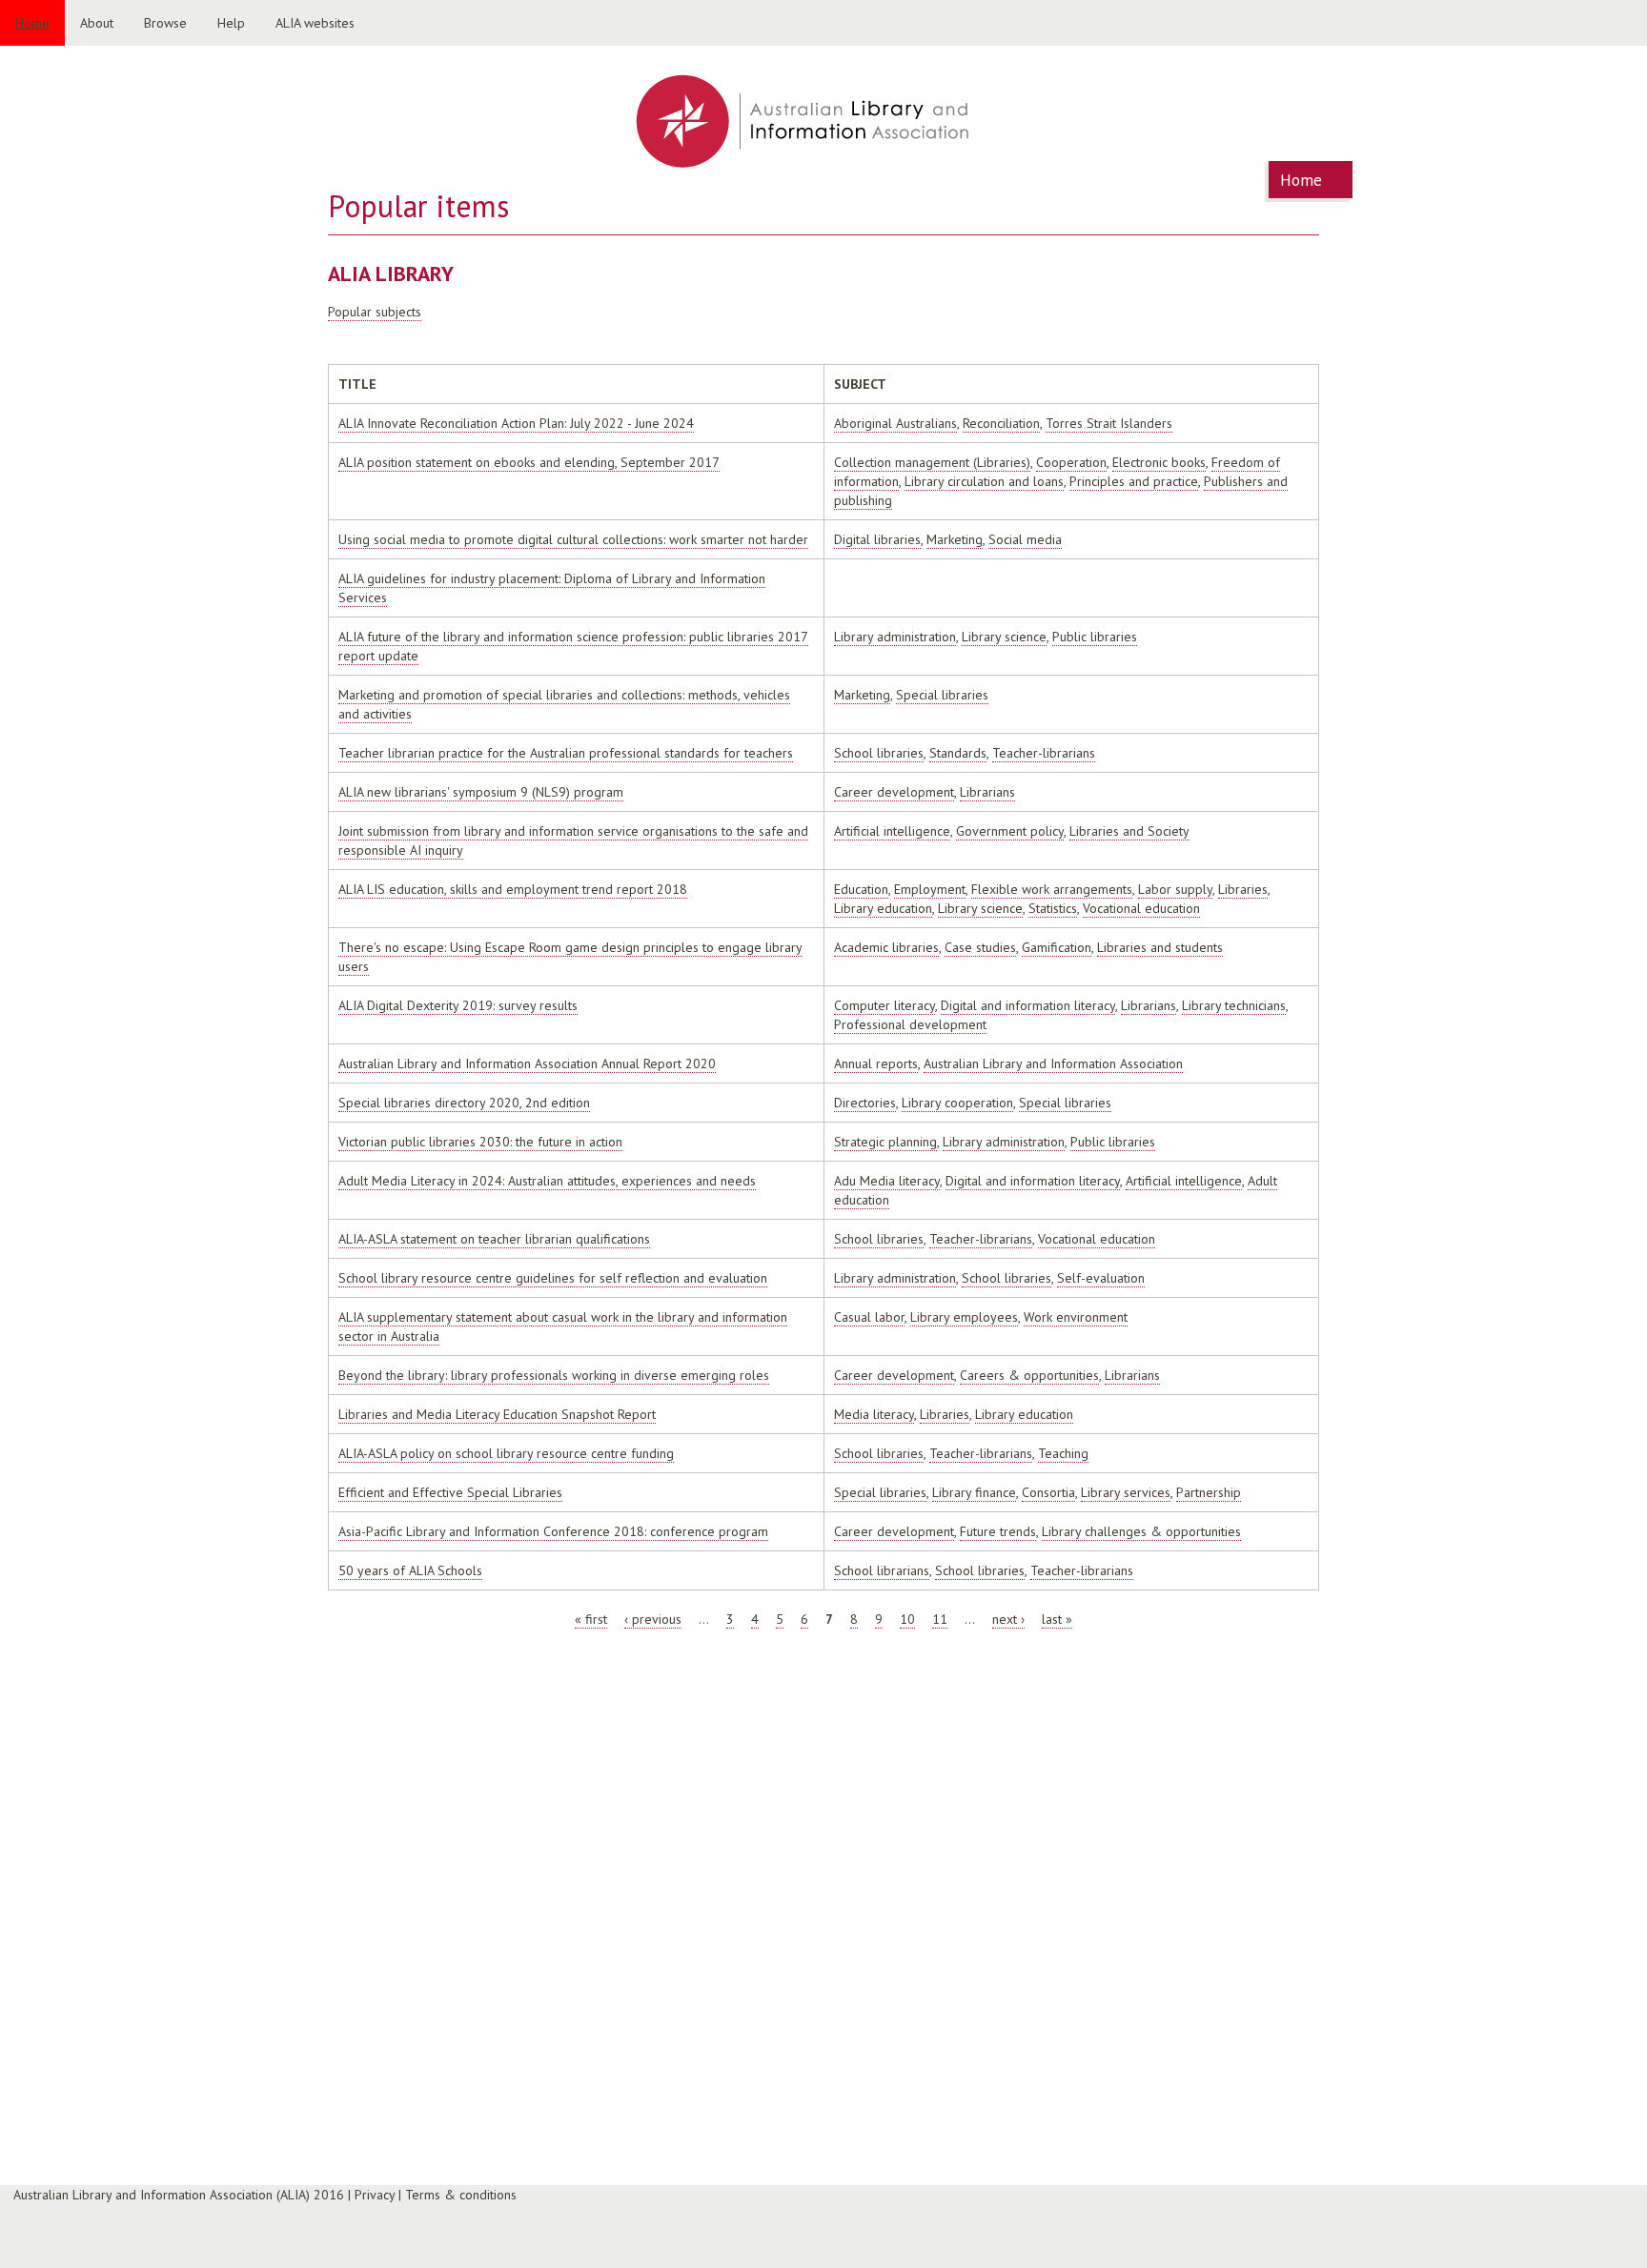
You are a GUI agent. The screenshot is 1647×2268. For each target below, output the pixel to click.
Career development (894, 792)
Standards (958, 753)
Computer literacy (884, 1005)
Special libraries (942, 695)
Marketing (955, 539)
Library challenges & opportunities (1141, 1531)
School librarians (882, 1570)
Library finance (974, 1492)
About (97, 23)
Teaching (1063, 1453)
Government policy (1010, 831)
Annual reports (876, 1063)
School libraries (879, 753)
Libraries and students (1160, 947)
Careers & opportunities (1029, 1375)
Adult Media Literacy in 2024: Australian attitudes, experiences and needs (547, 1181)
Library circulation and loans (984, 481)
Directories (865, 1103)
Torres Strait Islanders (1109, 423)
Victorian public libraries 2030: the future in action (480, 1142)
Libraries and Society (1129, 831)
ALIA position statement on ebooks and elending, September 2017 (529, 462)
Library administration (895, 637)
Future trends (998, 1531)
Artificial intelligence (892, 831)
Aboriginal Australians (895, 423)
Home (32, 23)
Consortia (1048, 1492)
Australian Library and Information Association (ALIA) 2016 (179, 2195)
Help (231, 23)
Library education (883, 908)
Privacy (375, 2195)
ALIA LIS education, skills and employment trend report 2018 (513, 889)
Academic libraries (886, 947)
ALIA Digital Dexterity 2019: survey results (458, 1005)
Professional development (910, 1024)
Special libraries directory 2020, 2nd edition (464, 1103)
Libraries (1243, 889)
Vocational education (1141, 908)
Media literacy (874, 1414)
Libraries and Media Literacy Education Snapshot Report (497, 1414)
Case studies (980, 947)
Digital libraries (877, 539)
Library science (1004, 637)
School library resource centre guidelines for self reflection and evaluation (553, 1278)
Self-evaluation (1101, 1278)
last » (1057, 1619)
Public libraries (1095, 637)
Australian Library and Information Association (1053, 1063)
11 (940, 1619)
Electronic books (1159, 462)
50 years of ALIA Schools (410, 1570)
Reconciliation (1001, 423)
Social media (1025, 539)
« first (591, 1619)
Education (861, 889)
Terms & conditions (461, 2195)
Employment (930, 889)
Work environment (1076, 1317)
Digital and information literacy (1028, 1005)
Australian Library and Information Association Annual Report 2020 (527, 1063)
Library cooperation (957, 1103)
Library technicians (1234, 1005)
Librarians (987, 792)
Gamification (1057, 947)
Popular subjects (375, 312)
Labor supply (1175, 889)
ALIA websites (315, 23)
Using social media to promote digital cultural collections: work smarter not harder (573, 539)
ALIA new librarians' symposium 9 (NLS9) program (481, 792)
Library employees (964, 1317)
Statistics (1053, 908)
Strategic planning (885, 1142)
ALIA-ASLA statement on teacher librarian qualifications (494, 1239)
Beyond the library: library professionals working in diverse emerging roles (554, 1375)
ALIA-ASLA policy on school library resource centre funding (506, 1453)
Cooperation (1071, 462)
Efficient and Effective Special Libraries (450, 1492)
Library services (1126, 1492)
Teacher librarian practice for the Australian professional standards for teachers (566, 753)
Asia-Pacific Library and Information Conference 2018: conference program (553, 1531)
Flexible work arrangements (1052, 889)
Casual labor (869, 1317)
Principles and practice (1134, 481)
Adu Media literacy (887, 1181)
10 (907, 1619)
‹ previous (653, 1619)
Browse (165, 23)
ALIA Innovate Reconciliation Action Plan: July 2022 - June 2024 (516, 423)
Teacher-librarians (1044, 753)
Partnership (1209, 1492)
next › (1008, 1619)
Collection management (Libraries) (932, 462)
